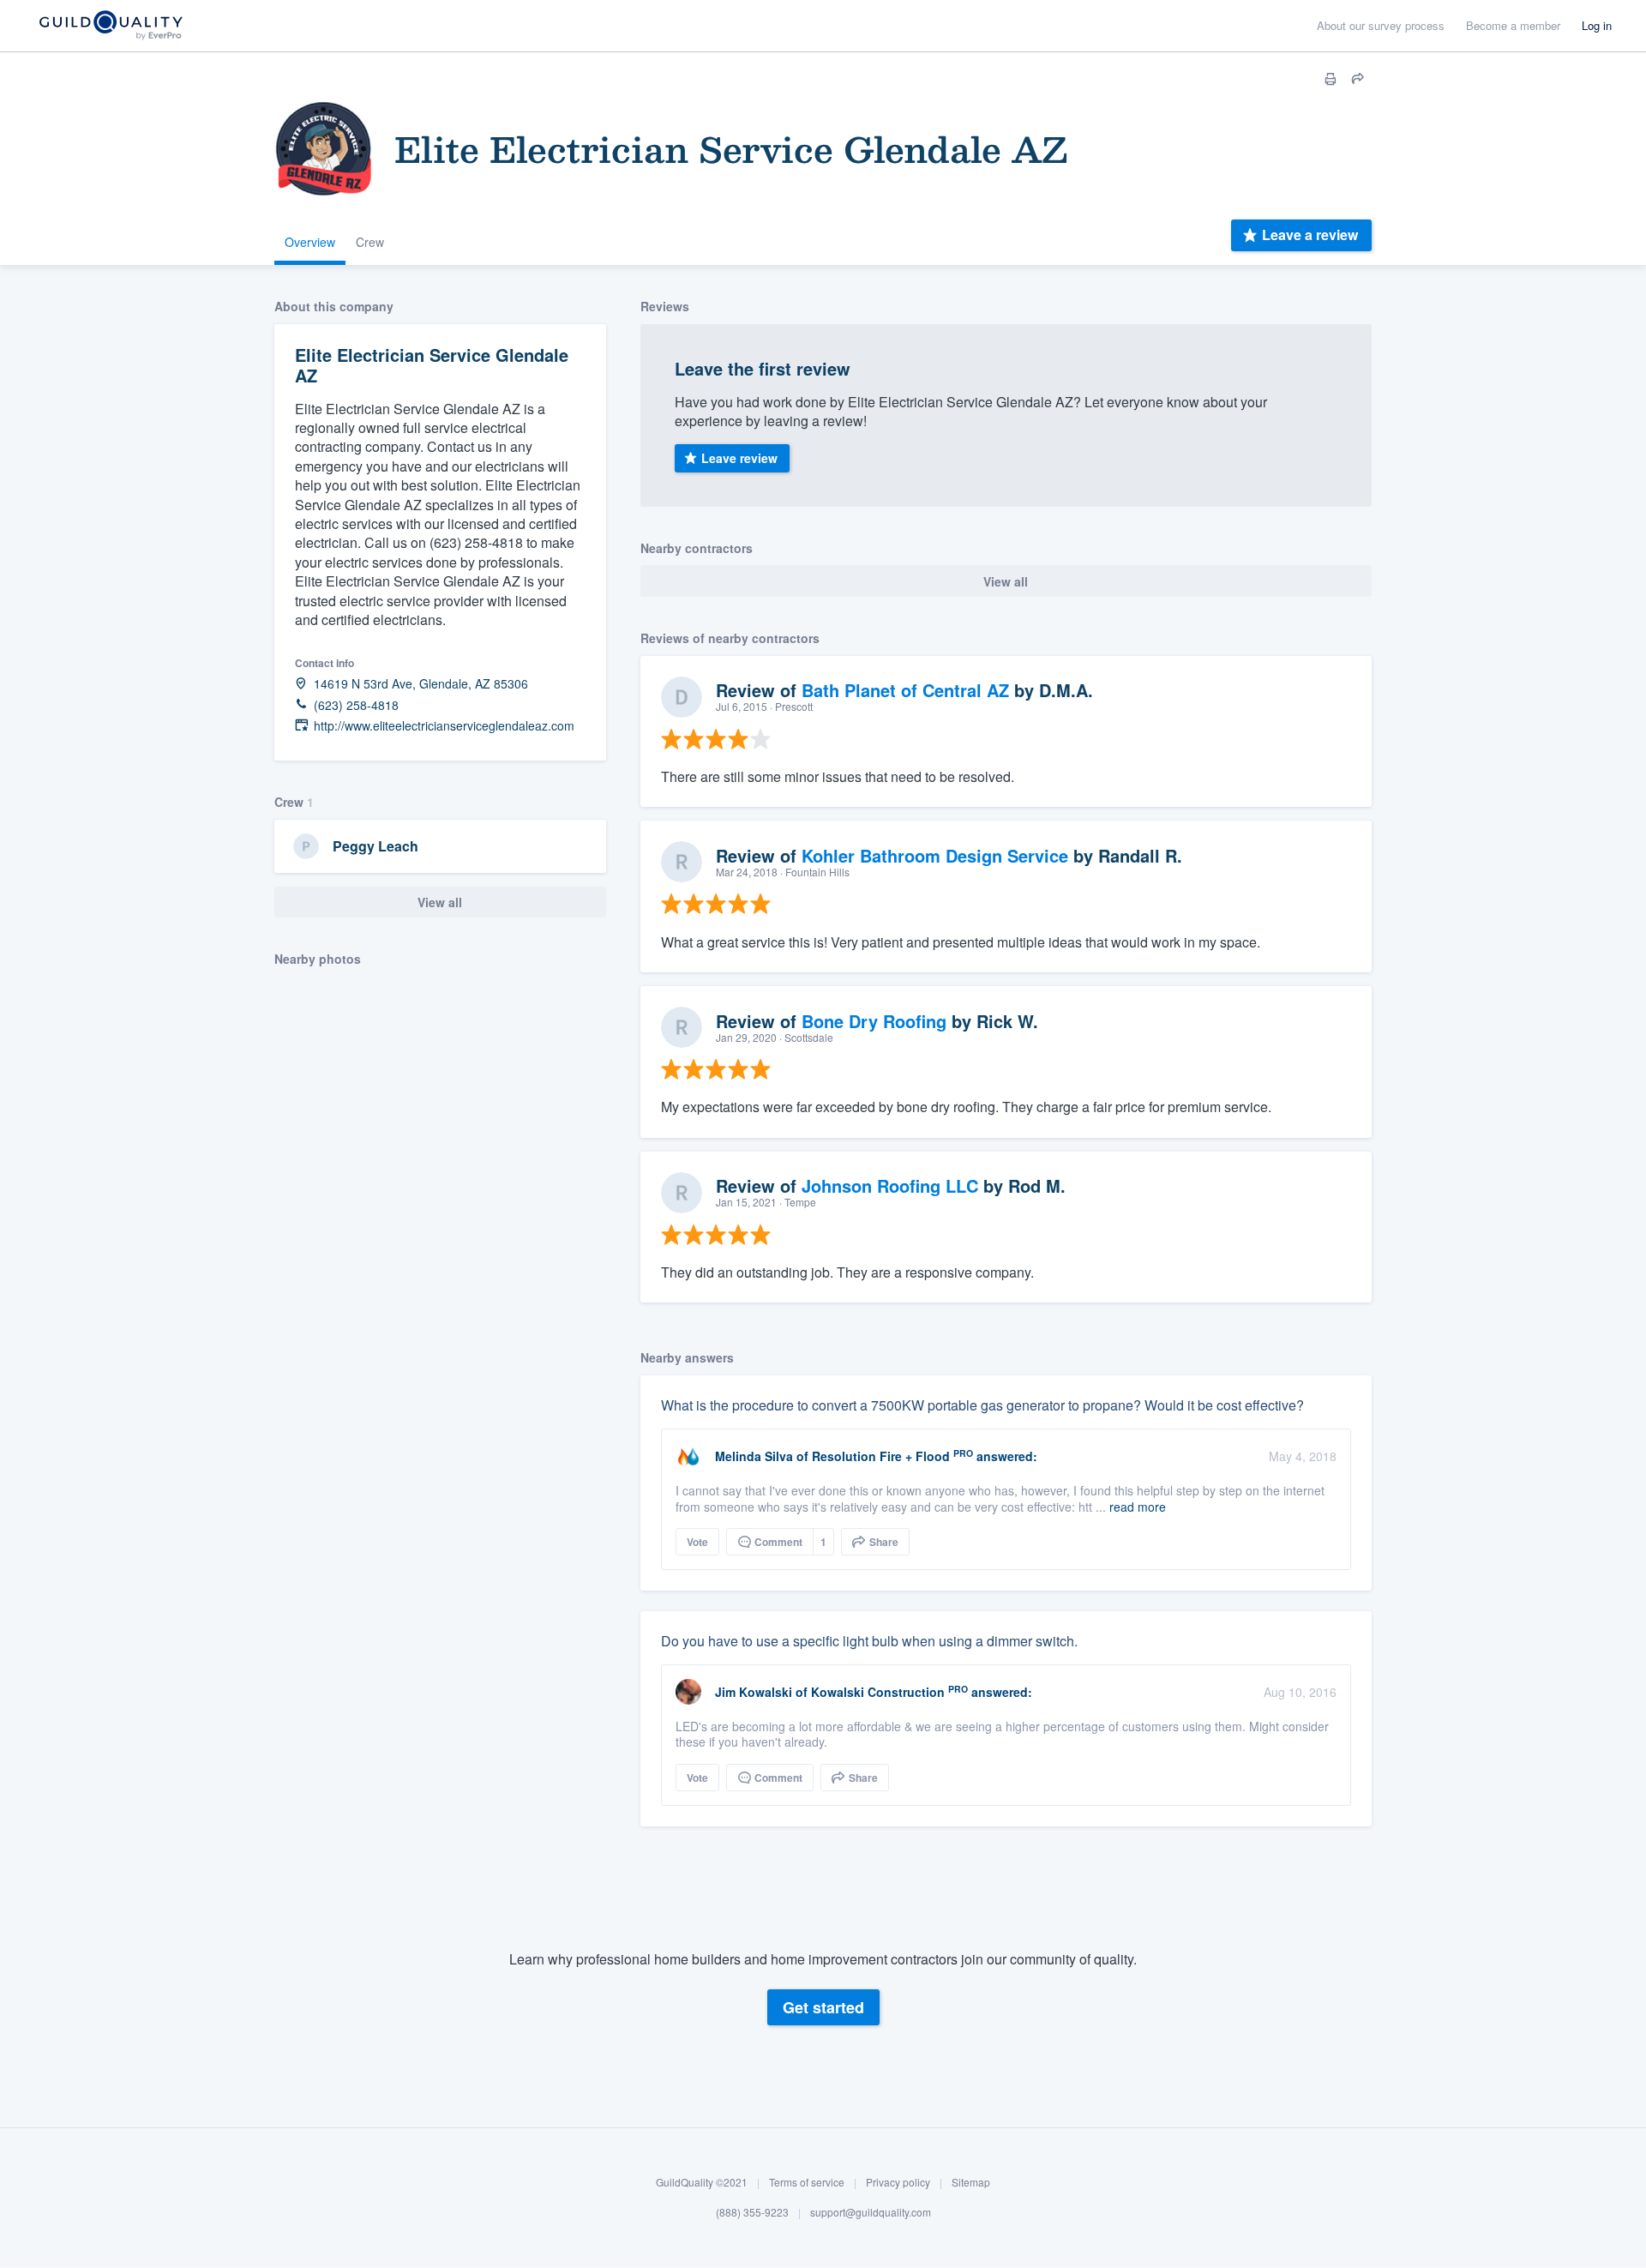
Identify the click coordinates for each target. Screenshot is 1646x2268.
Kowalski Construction (878, 1692)
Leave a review (1310, 235)
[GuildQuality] (110, 26)
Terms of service (807, 2182)
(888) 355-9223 (752, 2213)
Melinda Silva (754, 1456)
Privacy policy (898, 2182)
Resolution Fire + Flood (881, 1456)
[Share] (1358, 79)
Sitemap (971, 2182)
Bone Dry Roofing (874, 1021)
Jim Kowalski (754, 1692)
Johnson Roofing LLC (890, 1185)
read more (1138, 1507)
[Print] (1331, 79)
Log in (1597, 25)
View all (440, 902)
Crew (370, 242)
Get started (823, 2007)
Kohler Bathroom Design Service (935, 855)
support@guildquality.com (871, 2213)
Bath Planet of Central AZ (905, 690)
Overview (310, 242)
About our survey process (1381, 25)
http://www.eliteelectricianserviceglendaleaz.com (444, 726)
